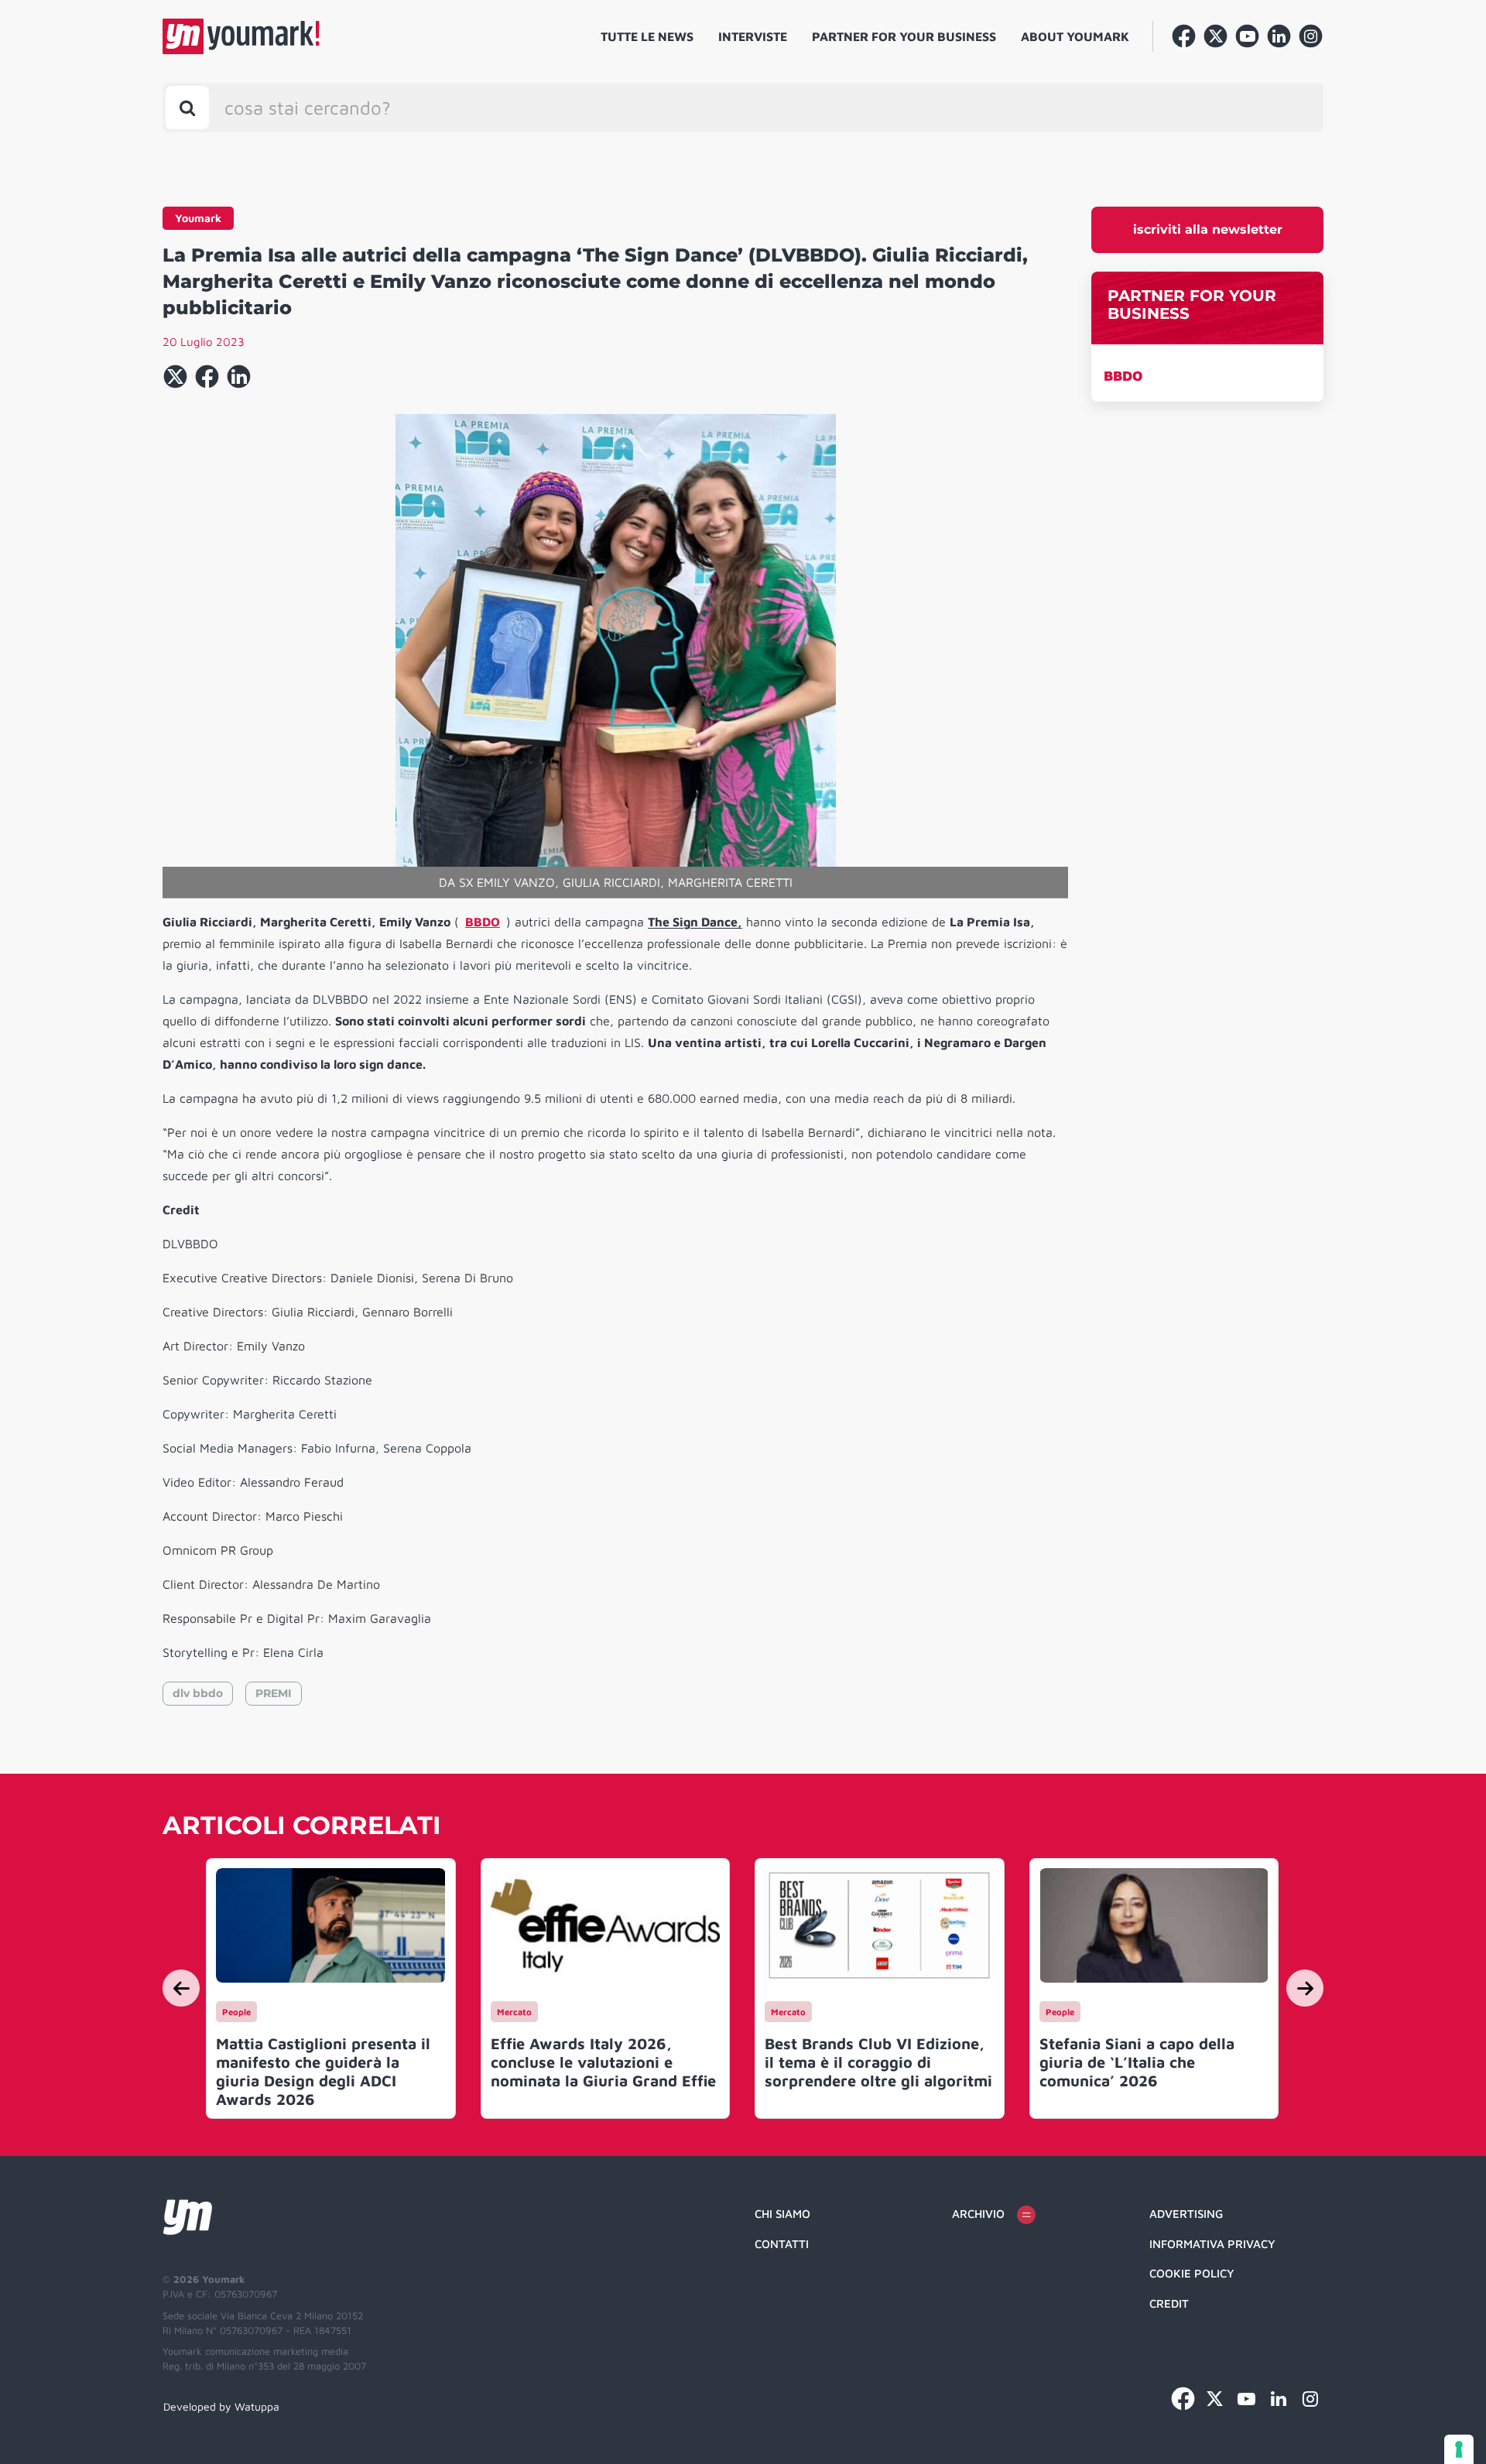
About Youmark (1075, 36)
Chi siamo (782, 2214)
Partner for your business (904, 36)
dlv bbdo (198, 1693)
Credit (1169, 2303)
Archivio (978, 2214)
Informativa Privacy (1212, 2244)
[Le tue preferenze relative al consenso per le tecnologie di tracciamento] (1459, 2449)
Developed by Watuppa (221, 2406)
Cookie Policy (1192, 2273)
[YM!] (241, 36)
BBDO (1123, 376)
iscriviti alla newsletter (1208, 229)
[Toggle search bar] (187, 108)
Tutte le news (647, 36)
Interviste (753, 36)
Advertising (1186, 2214)
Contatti (782, 2244)
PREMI (274, 1693)
